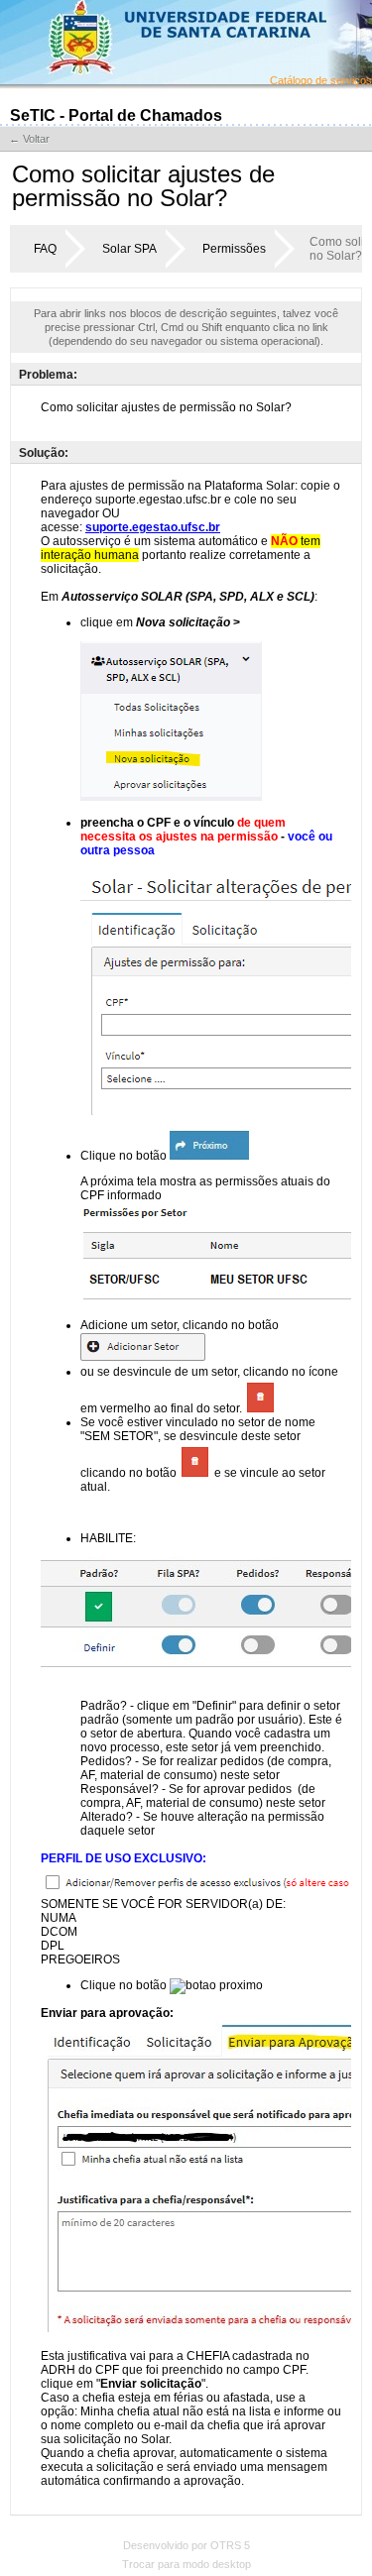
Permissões (234, 249)
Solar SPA (129, 249)
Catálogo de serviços (321, 80)
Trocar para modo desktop (186, 2564)
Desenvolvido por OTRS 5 (186, 2545)
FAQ (45, 249)
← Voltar (29, 139)
